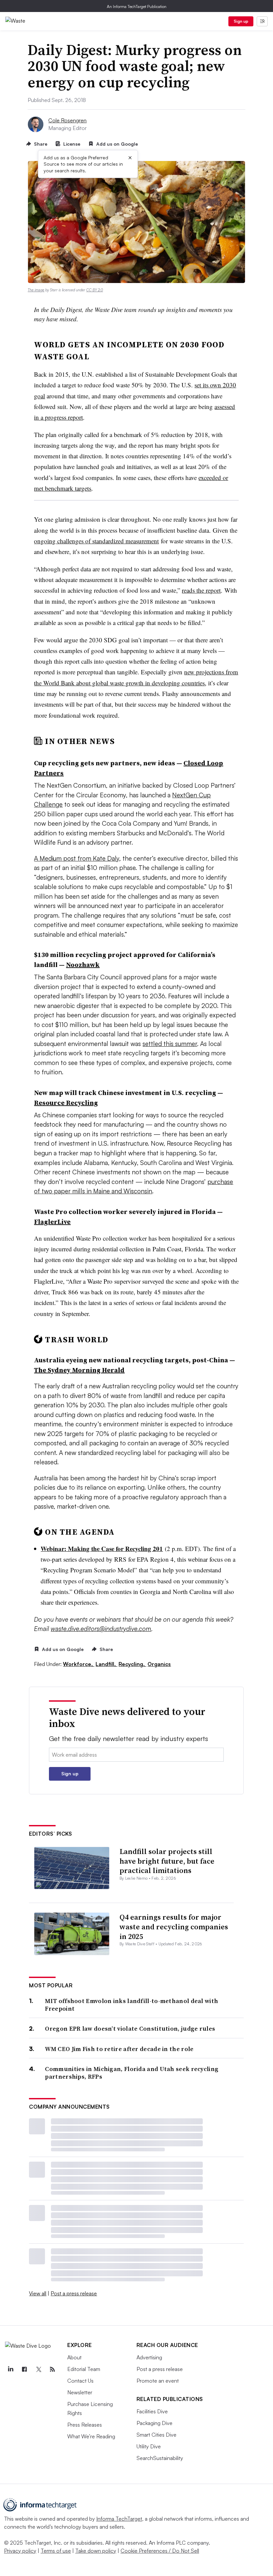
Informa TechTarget (119, 2519)
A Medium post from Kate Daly (77, 858)
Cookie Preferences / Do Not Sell (160, 2551)
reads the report (201, 590)
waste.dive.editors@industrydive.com (101, 1629)
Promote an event (158, 2381)
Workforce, (79, 1664)
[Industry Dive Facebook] (24, 2369)
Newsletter (80, 2392)
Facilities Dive (152, 2411)
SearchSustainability (160, 2458)
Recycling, (132, 1664)
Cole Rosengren (67, 120)
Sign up (241, 21)
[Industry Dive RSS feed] (52, 2369)
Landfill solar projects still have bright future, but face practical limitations (167, 1861)
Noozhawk (83, 965)
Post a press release (74, 2293)
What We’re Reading (91, 2436)
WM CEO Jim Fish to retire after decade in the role (119, 2049)
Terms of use (56, 2551)
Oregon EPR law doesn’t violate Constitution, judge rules (130, 2028)
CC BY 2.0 (95, 290)
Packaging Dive (154, 2423)
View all (38, 2293)
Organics (159, 1664)
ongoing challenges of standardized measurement (96, 541)
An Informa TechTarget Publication (137, 6)
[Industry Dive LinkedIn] (10, 2369)
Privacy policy (20, 2551)
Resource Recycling (66, 1103)
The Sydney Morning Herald (79, 1370)
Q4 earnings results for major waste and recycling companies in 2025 (174, 1926)
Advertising (149, 2357)
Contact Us (80, 2381)
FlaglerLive (52, 1222)
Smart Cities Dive (156, 2435)
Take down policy (96, 2551)
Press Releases (85, 2425)
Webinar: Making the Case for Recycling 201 (102, 1548)
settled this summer (170, 1044)
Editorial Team (84, 2369)
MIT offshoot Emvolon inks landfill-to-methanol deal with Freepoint (132, 2005)
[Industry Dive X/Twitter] (38, 2369)
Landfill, (106, 1664)
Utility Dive (149, 2446)
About (74, 2357)
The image (36, 290)
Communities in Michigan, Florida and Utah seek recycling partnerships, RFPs (132, 2073)
